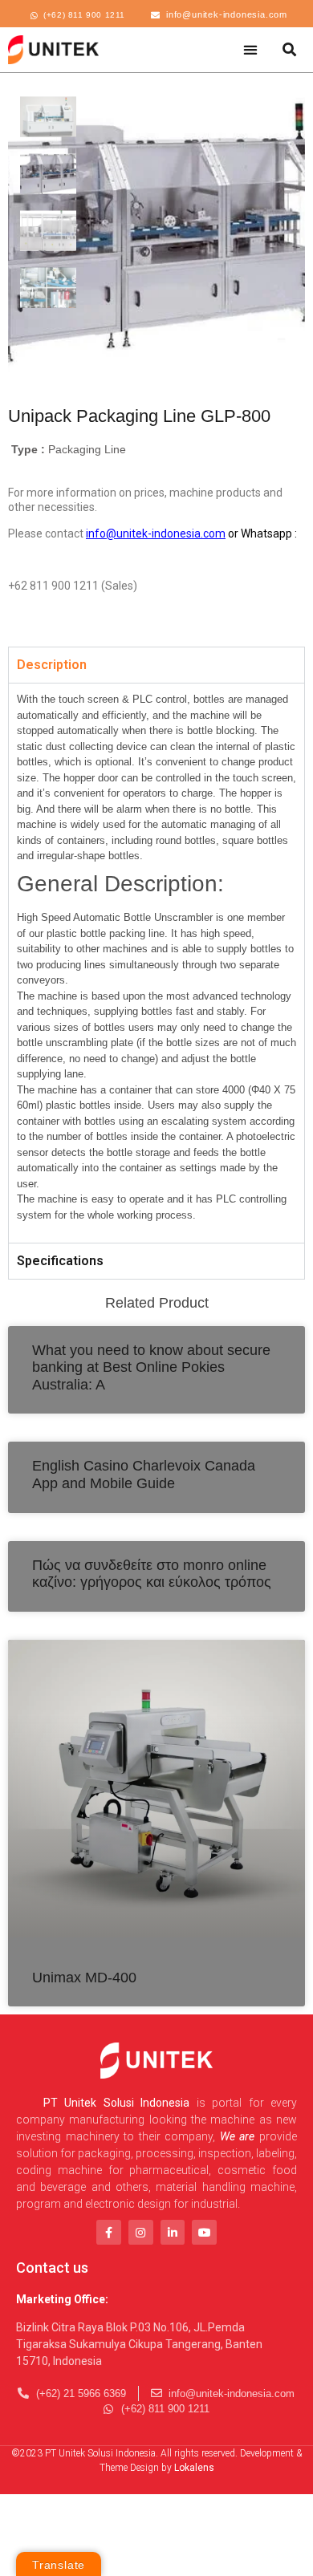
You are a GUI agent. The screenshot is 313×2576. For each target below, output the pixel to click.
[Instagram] (141, 2232)
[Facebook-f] (109, 2232)
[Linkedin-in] (173, 2232)
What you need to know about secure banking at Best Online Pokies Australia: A (151, 1367)
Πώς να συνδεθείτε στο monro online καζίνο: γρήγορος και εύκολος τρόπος (152, 1574)
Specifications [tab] (60, 1261)
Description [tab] (52, 665)
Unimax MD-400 (84, 1978)
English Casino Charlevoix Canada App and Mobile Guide (144, 1475)
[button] (251, 49)
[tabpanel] (156, 962)
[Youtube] (204, 2232)
